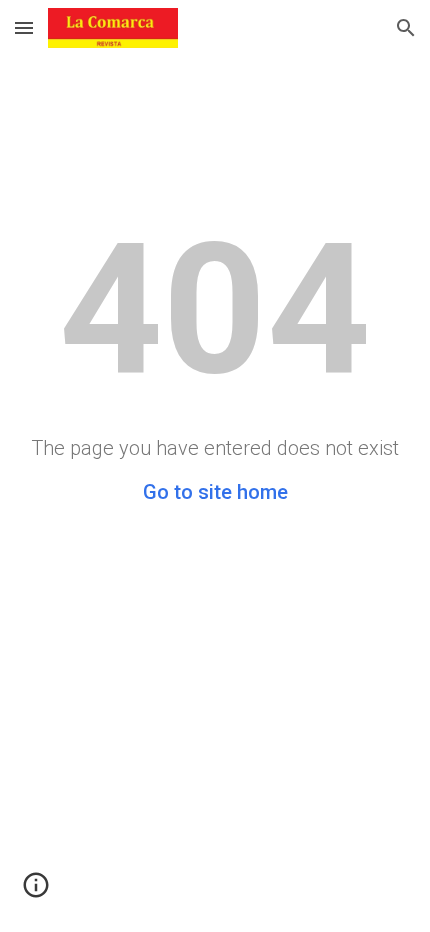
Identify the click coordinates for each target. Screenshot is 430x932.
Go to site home (215, 492)
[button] (24, 27)
